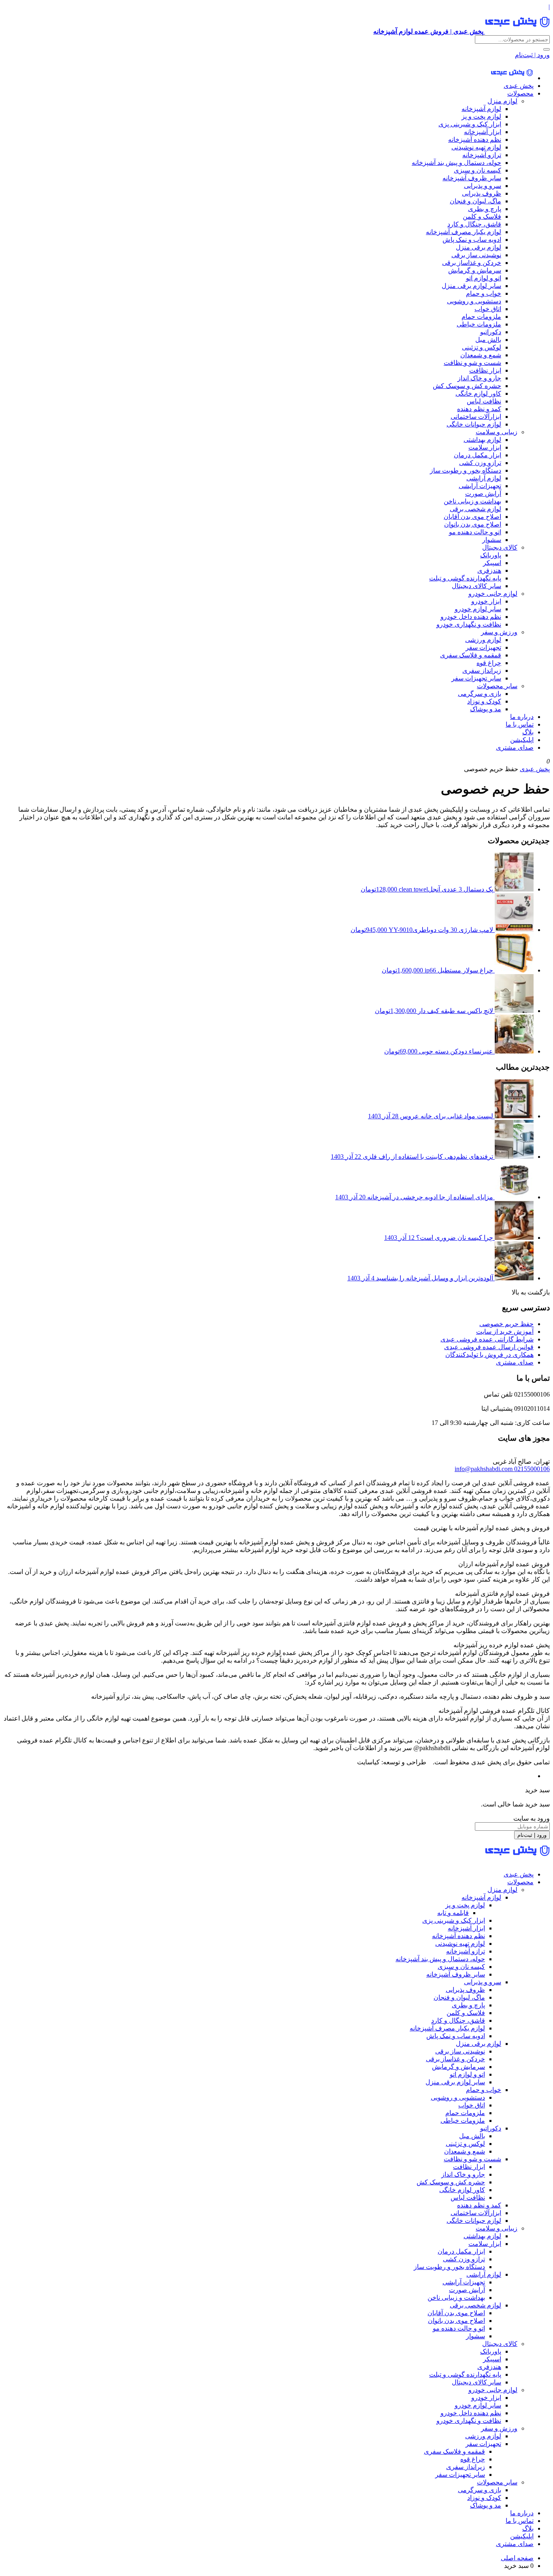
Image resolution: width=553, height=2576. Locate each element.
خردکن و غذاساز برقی (472, 263)
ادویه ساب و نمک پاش (472, 240)
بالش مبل (488, 340)
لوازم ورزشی (483, 640)
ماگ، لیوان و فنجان (475, 201)
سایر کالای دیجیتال (476, 586)
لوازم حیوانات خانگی (474, 424)
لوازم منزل (502, 101)
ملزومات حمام (481, 317)
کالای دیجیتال (500, 547)
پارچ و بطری (485, 209)
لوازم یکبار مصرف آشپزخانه (464, 232)
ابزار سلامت (485, 447)
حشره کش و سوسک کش (467, 386)
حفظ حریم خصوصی (506, 1324)
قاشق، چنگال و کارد (474, 224)
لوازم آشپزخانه (481, 109)
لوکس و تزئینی (482, 347)
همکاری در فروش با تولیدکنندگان (489, 1355)
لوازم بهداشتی (482, 440)
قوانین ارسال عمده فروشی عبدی (489, 1347)
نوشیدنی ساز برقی (476, 255)
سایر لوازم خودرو (478, 609)
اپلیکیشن (522, 740)
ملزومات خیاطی (479, 324)
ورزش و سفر (499, 632)
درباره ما (522, 717)
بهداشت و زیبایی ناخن (472, 501)
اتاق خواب (488, 309)
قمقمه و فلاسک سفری (471, 655)
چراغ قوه (489, 663)
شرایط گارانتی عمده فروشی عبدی (487, 1339)
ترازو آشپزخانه (482, 155)
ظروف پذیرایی (482, 193)
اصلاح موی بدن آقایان (472, 517)
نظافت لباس (484, 401)
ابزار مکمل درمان (477, 455)
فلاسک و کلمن (482, 216)
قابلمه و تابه (453, 1913)
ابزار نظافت (485, 370)
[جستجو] (547, 49)
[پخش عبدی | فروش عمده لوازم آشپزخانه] (512, 78)
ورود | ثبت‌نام (532, 55)
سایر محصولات (497, 686)
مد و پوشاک (486, 709)
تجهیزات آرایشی (480, 486)
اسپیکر (492, 563)
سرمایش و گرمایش (475, 270)
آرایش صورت (483, 494)
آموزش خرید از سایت (505, 1332)
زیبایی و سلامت (497, 432)
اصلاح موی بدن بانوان (473, 524)
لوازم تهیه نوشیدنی (476, 147)
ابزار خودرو (486, 601)
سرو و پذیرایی (483, 186)
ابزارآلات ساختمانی (476, 417)
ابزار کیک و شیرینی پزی (470, 124)
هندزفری (489, 570)
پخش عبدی (519, 86)
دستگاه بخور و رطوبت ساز (466, 470)
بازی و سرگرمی (480, 694)
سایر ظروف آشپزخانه (472, 178)
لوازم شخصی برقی (475, 509)
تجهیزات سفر (483, 647)
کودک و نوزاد (484, 701)
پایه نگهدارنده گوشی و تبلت (465, 578)
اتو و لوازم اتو (484, 278)
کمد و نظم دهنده (479, 409)
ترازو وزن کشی (480, 463)
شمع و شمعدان (481, 355)
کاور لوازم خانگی (478, 393)
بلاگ (528, 732)
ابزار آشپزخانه (483, 132)
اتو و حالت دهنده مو (475, 532)
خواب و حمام (484, 293)
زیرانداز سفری (482, 671)
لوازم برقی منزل (479, 247)
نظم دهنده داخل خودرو (471, 617)
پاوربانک (491, 555)
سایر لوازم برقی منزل (471, 286)
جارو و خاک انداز (479, 378)
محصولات (520, 93)
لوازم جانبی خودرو (493, 594)
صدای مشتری (515, 747)
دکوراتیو (491, 332)
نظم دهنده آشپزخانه (475, 140)
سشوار (492, 540)
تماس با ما (520, 724)
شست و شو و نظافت (472, 363)
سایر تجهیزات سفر (476, 678)
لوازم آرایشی (484, 478)
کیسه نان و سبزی (477, 170)
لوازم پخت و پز (481, 116)
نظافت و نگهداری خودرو (469, 624)
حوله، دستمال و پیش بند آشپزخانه (456, 163)
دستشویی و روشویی (474, 301)
